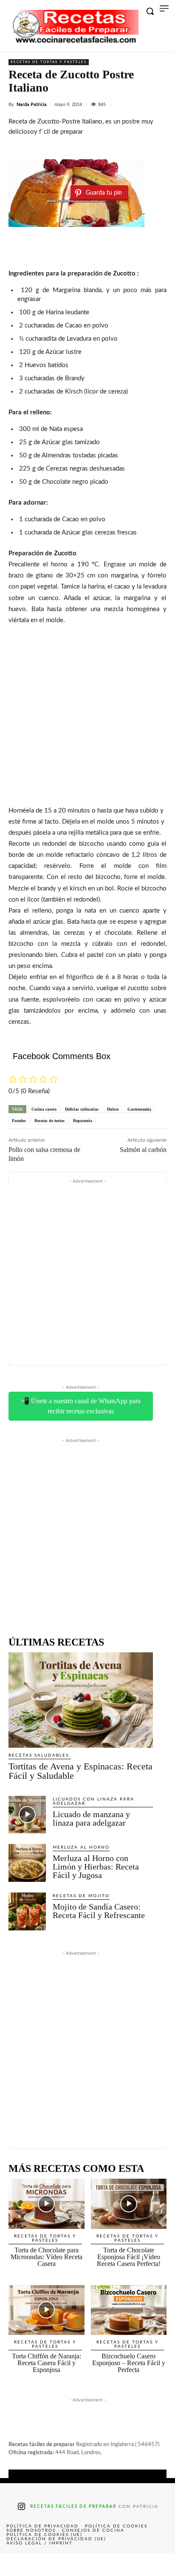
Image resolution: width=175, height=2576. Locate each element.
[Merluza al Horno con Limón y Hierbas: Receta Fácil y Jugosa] (27, 1863)
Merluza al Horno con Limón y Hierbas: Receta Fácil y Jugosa (96, 1867)
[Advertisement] (87, 714)
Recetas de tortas (49, 1121)
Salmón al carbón (143, 1150)
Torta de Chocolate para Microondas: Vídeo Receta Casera (47, 2257)
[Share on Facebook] (17, 2565)
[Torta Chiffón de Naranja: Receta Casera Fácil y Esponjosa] (47, 2310)
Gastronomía (139, 1109)
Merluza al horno (81, 1847)
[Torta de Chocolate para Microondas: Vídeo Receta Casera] (47, 2204)
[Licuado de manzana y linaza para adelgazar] (27, 1815)
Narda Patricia (32, 105)
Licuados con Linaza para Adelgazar (93, 1801)
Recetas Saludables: (40, 1755)
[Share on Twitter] (52, 2565)
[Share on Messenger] (158, 2565)
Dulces (113, 1109)
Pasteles (19, 1121)
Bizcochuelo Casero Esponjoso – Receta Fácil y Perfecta (129, 2363)
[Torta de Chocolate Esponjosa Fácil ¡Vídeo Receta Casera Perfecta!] (129, 2204)
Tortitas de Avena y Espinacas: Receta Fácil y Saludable (80, 1771)
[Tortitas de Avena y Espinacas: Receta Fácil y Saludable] (81, 1700)
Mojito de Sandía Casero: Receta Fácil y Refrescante (99, 1911)
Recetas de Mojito (81, 1896)
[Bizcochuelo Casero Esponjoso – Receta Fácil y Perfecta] (129, 2310)
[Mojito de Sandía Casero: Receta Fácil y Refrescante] (27, 1911)
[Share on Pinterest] (87, 2565)
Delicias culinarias (82, 1109)
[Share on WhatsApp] (122, 2565)
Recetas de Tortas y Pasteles (49, 62)
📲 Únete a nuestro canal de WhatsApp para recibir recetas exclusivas (81, 1406)
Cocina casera (44, 1109)
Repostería (83, 1121)
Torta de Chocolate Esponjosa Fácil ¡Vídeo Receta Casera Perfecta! (129, 2257)
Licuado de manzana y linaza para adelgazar (91, 1818)
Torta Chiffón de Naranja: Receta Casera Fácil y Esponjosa (47, 2363)
